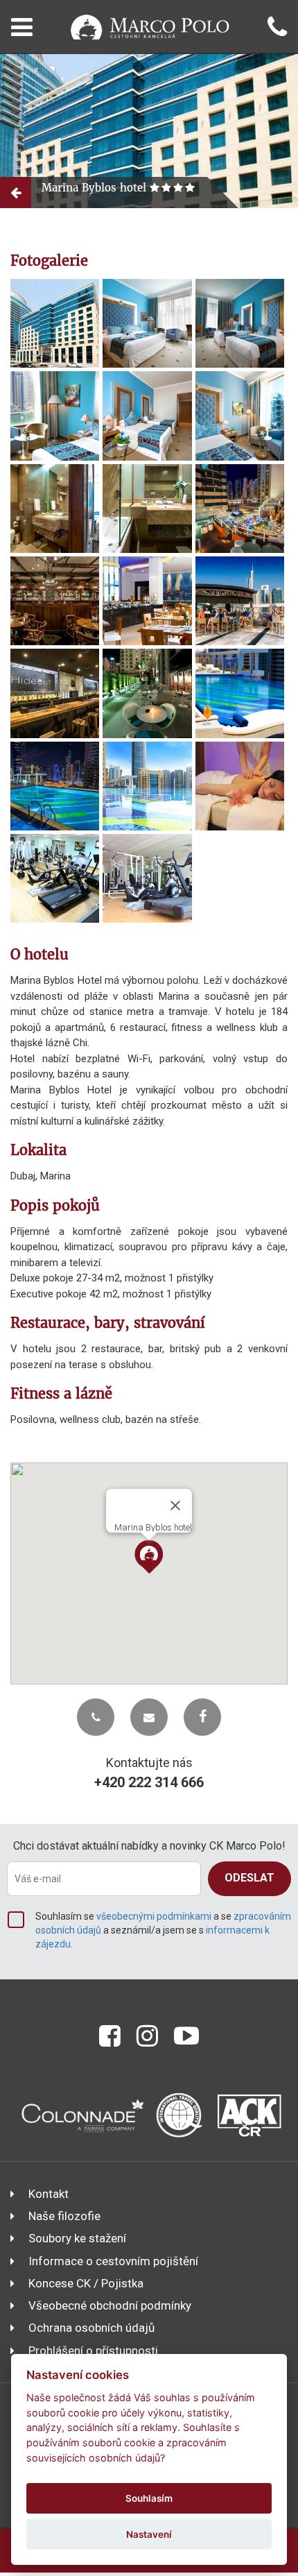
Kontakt (49, 2194)
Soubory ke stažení (77, 2238)
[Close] (175, 1505)
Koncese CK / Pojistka (86, 2283)
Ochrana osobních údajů (91, 2328)
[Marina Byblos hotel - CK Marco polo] (55, 323)
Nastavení (149, 2534)
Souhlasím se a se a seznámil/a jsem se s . (163, 1930)
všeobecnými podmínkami (154, 1916)
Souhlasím (149, 2498)
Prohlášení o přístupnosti (93, 2351)
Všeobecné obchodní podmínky (110, 2305)
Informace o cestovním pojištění (113, 2261)
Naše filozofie (64, 2216)
